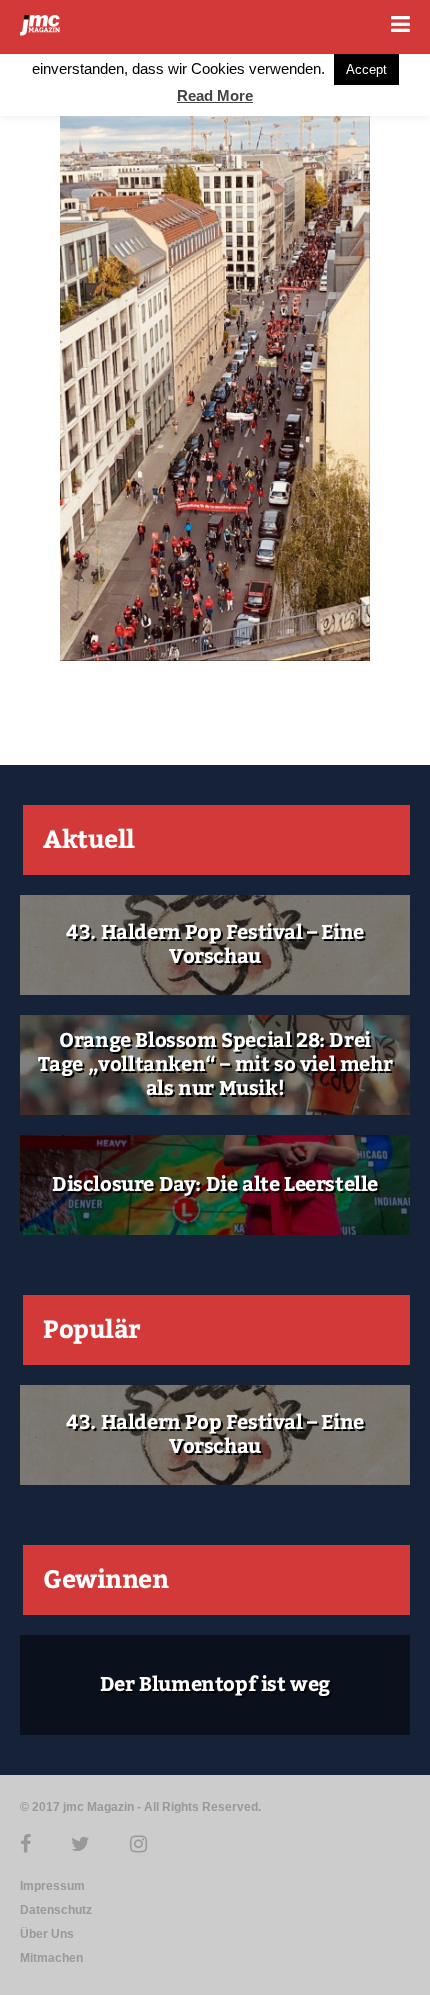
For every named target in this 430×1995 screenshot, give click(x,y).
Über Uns (47, 1934)
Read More (215, 95)
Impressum (52, 1886)
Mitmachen (51, 1958)
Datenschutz (56, 1910)
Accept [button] (366, 69)
